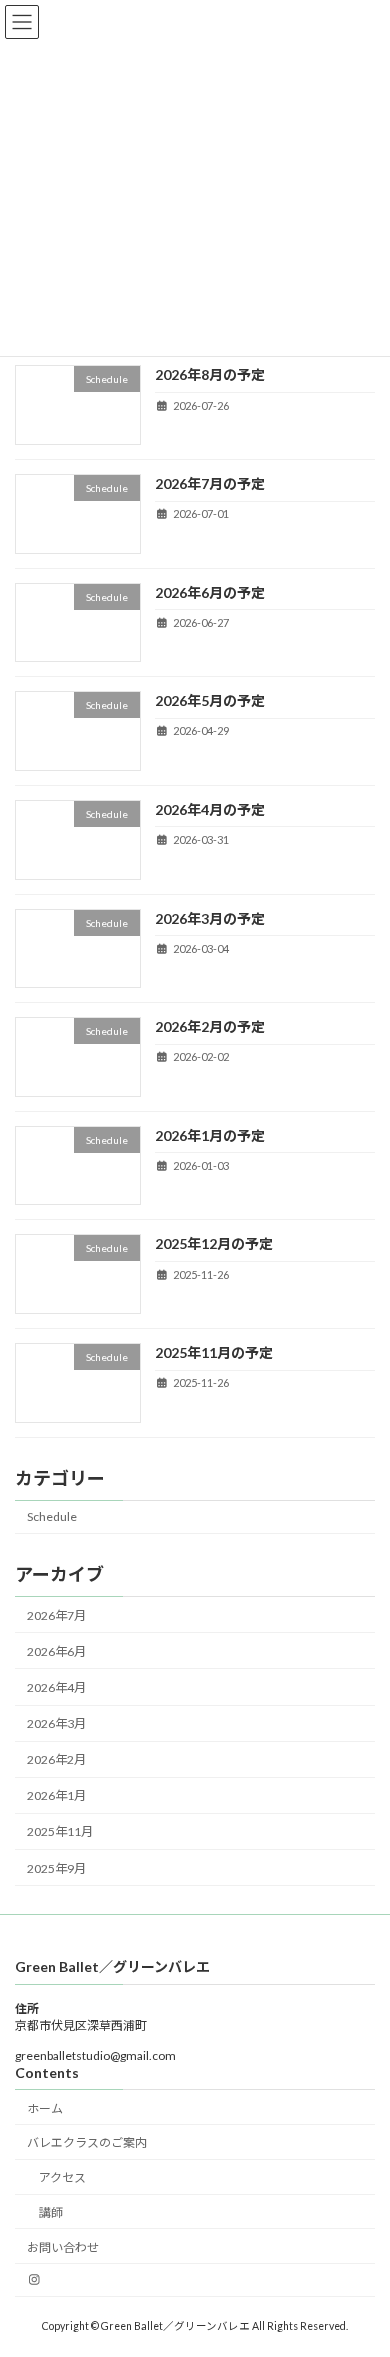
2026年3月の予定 (210, 917)
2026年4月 (56, 1687)
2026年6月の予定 (210, 591)
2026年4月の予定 (210, 809)
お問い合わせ (63, 2247)
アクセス (62, 2177)
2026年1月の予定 (210, 1135)
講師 (51, 2212)
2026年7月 (56, 1615)
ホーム (45, 2108)
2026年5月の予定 (210, 700)
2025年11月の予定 (214, 1352)
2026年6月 (56, 1651)
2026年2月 (56, 1759)
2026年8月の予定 (210, 374)
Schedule (52, 1516)
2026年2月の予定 (210, 1026)
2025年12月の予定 (214, 1243)
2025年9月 (56, 1867)
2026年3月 (56, 1723)
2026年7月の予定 (210, 483)
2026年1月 (56, 1795)
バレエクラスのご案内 (87, 2142)
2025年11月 (60, 1831)
